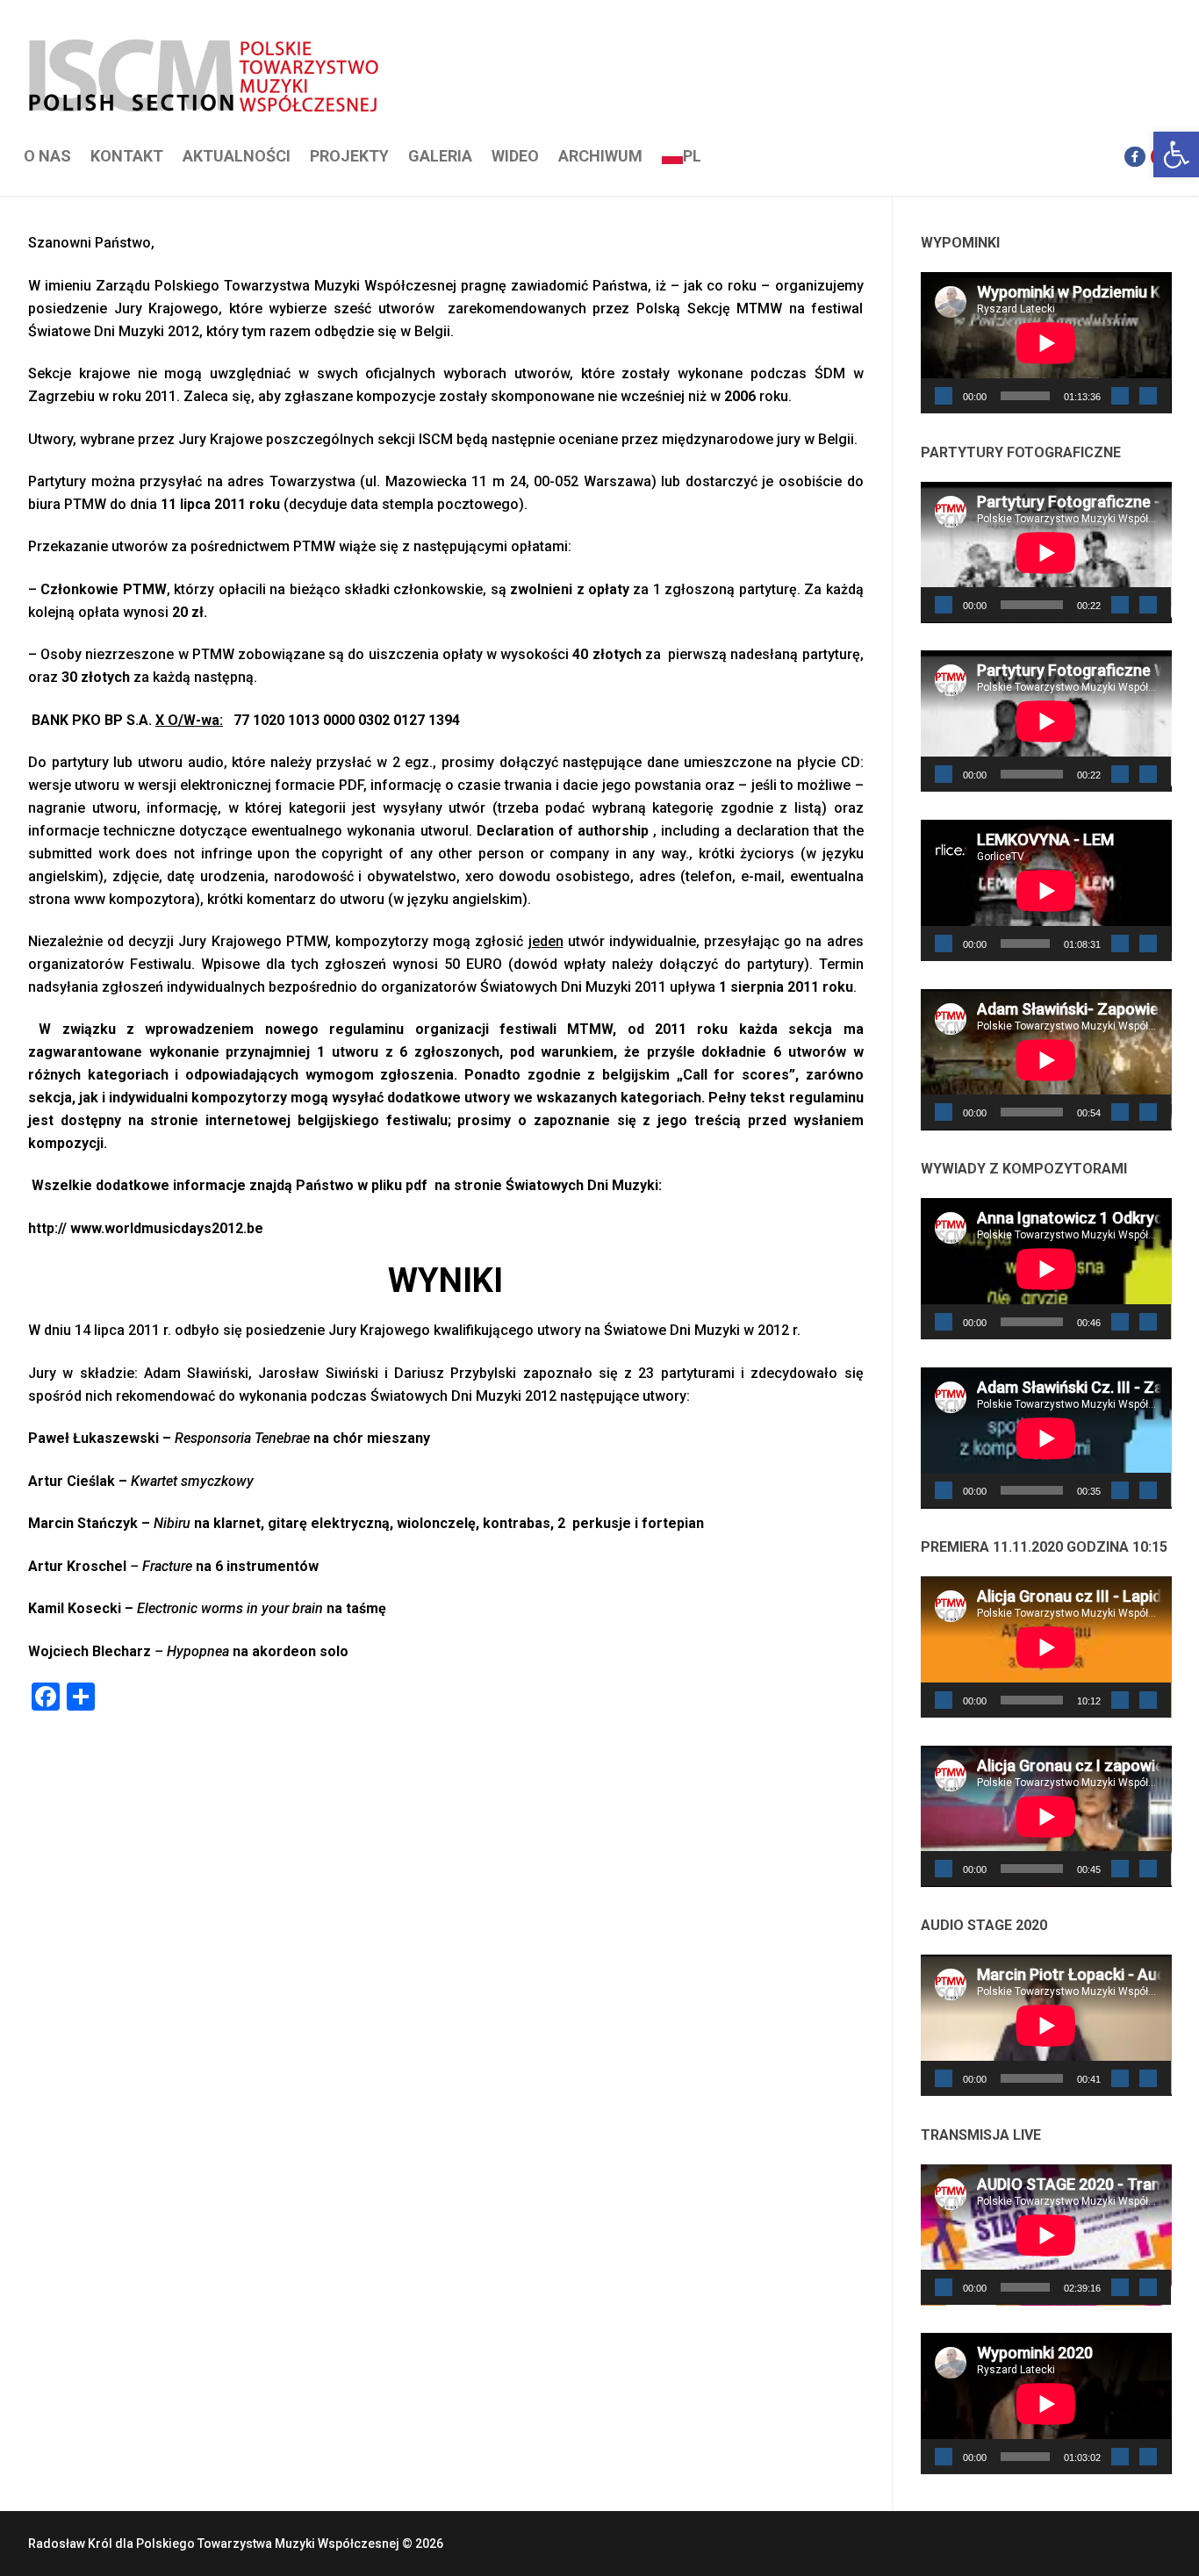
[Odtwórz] (944, 396)
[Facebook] (1134, 157)
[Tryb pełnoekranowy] (1148, 396)
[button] (1176, 154)
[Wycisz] (1120, 396)
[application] (1046, 343)
